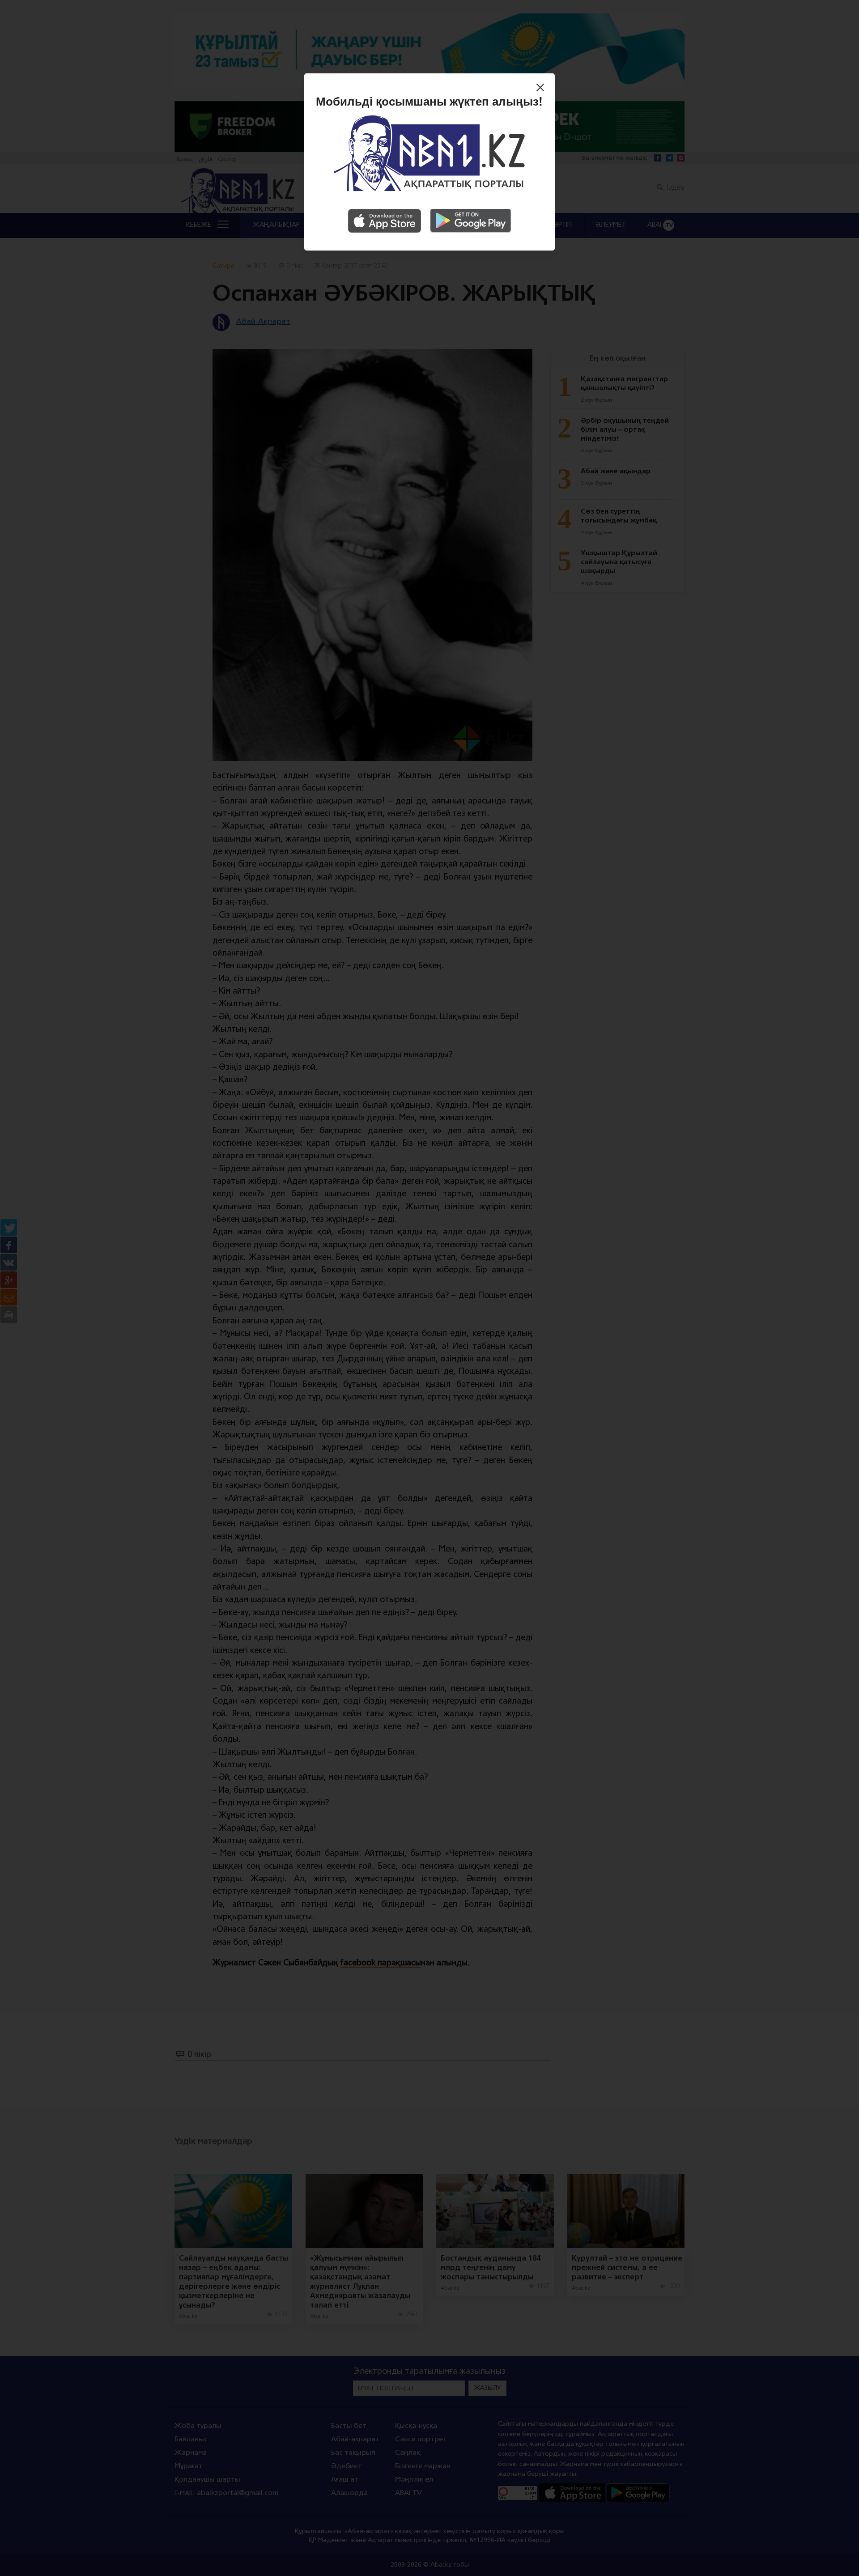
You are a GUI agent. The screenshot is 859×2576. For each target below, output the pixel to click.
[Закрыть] (542, 89)
